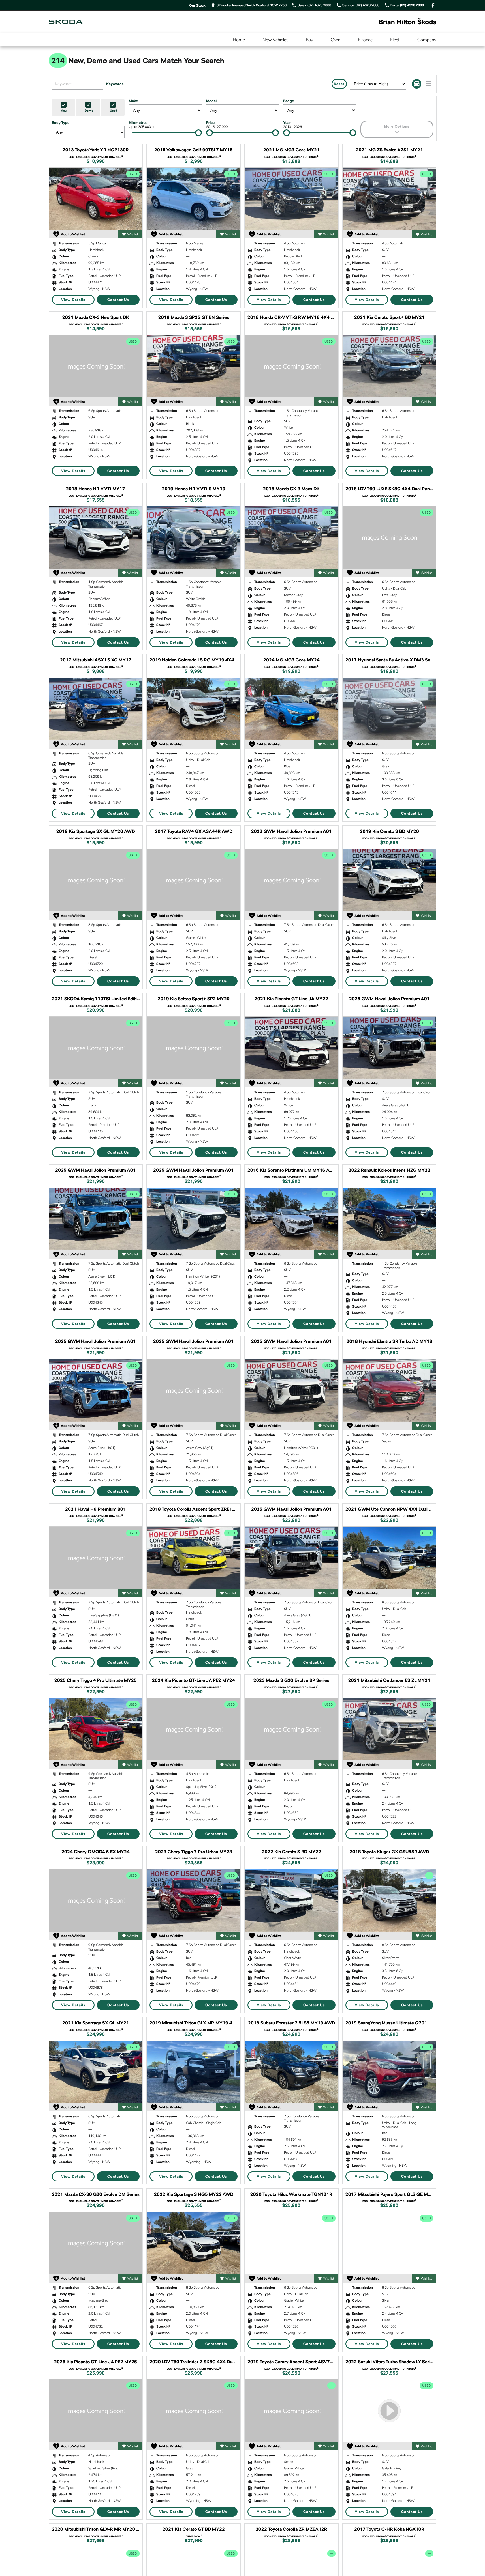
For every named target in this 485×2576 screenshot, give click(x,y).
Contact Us (118, 300)
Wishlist (133, 234)
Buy (309, 40)
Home (239, 40)
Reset (339, 84)
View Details (73, 300)
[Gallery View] (417, 84)
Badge (289, 101)
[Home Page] (66, 22)
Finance (365, 40)
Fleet (395, 40)
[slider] (198, 133)
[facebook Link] (433, 5)
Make (133, 101)
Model (211, 101)
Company (427, 40)
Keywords (115, 84)
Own (336, 40)
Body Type (61, 123)
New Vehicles (275, 40)
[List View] (429, 84)
